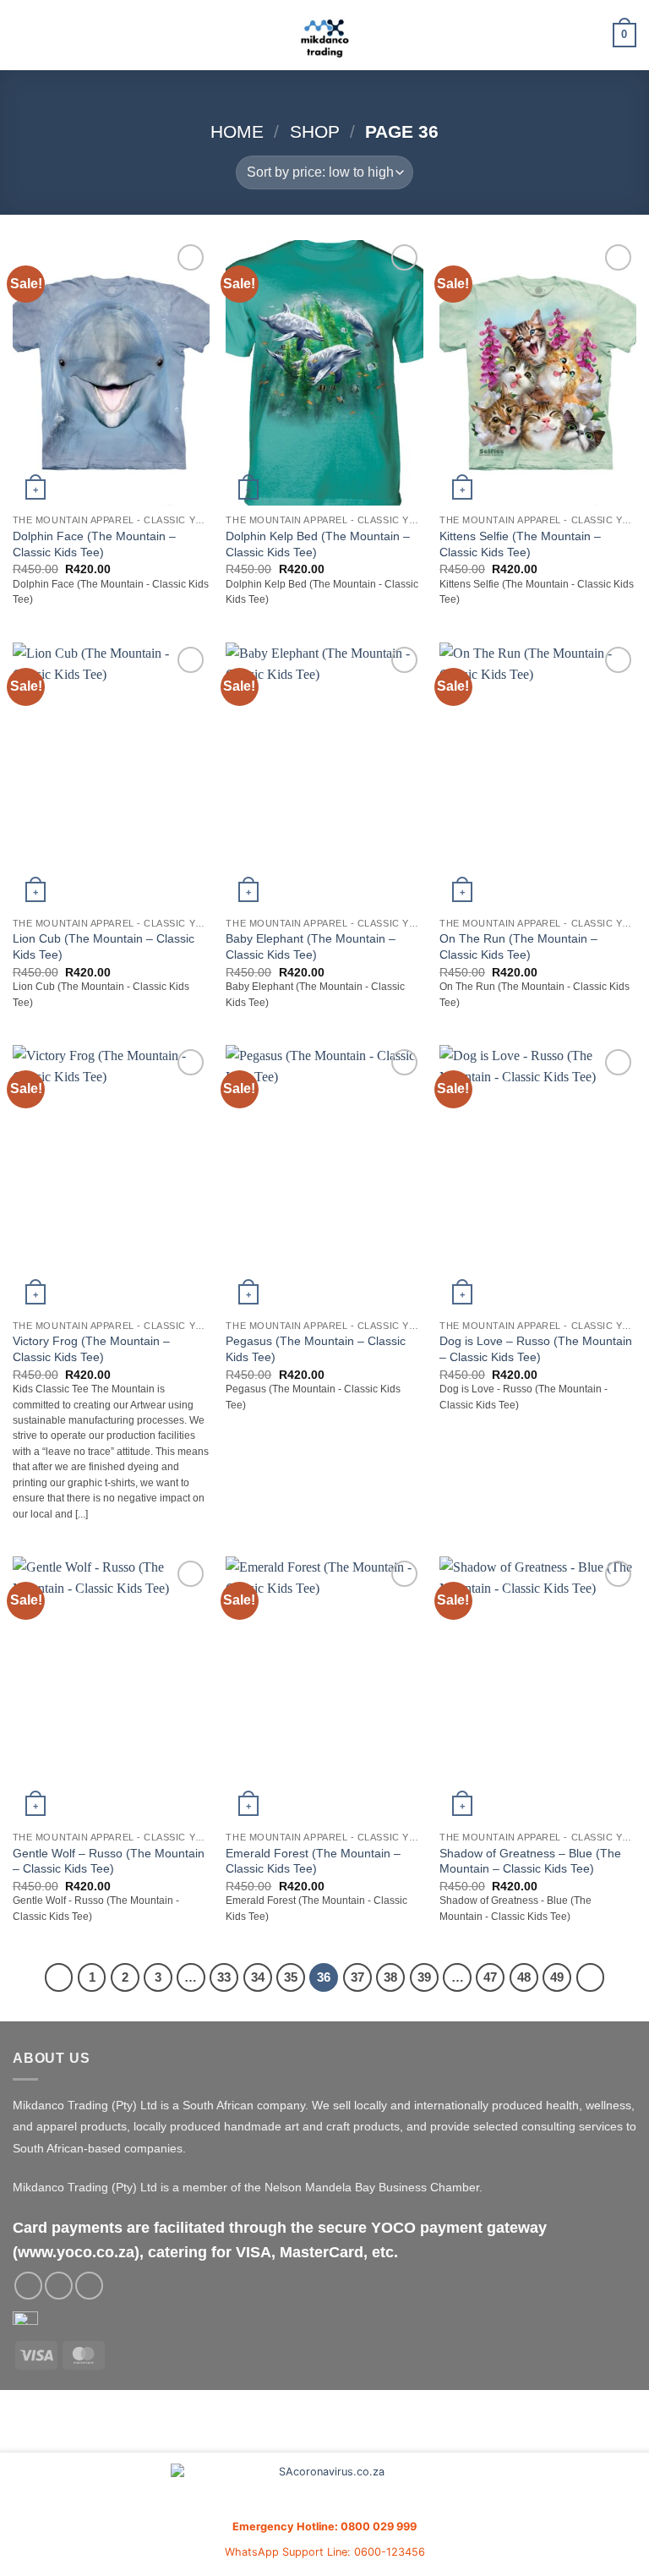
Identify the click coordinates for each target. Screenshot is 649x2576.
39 (424, 1977)
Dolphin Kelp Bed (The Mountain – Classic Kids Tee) (318, 544)
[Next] (591, 1977)
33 (224, 1977)
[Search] (594, 35)
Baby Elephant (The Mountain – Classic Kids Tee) (311, 946)
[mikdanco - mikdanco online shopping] (325, 35)
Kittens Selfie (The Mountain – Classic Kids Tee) (520, 544)
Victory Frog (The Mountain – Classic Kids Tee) (91, 1349)
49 (557, 1977)
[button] (23, 35)
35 (291, 1977)
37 (357, 1977)
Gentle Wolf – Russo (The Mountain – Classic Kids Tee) (109, 1861)
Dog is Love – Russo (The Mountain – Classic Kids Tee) (536, 1349)
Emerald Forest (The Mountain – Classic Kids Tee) (313, 1861)
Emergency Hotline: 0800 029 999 (324, 2527)
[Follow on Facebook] (28, 2286)
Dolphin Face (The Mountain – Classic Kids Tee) (94, 544)
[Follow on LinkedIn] (89, 2286)
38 (390, 1977)
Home (237, 131)
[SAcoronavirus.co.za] (324, 2489)
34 (258, 1977)
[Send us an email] (59, 2286)
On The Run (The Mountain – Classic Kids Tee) (518, 946)
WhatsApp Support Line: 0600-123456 (325, 2552)
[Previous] (59, 1977)
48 (524, 1977)
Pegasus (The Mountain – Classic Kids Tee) (316, 1349)
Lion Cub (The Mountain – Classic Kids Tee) (104, 946)
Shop (315, 131)
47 (490, 1977)
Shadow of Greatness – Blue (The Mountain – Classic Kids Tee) (530, 1861)
